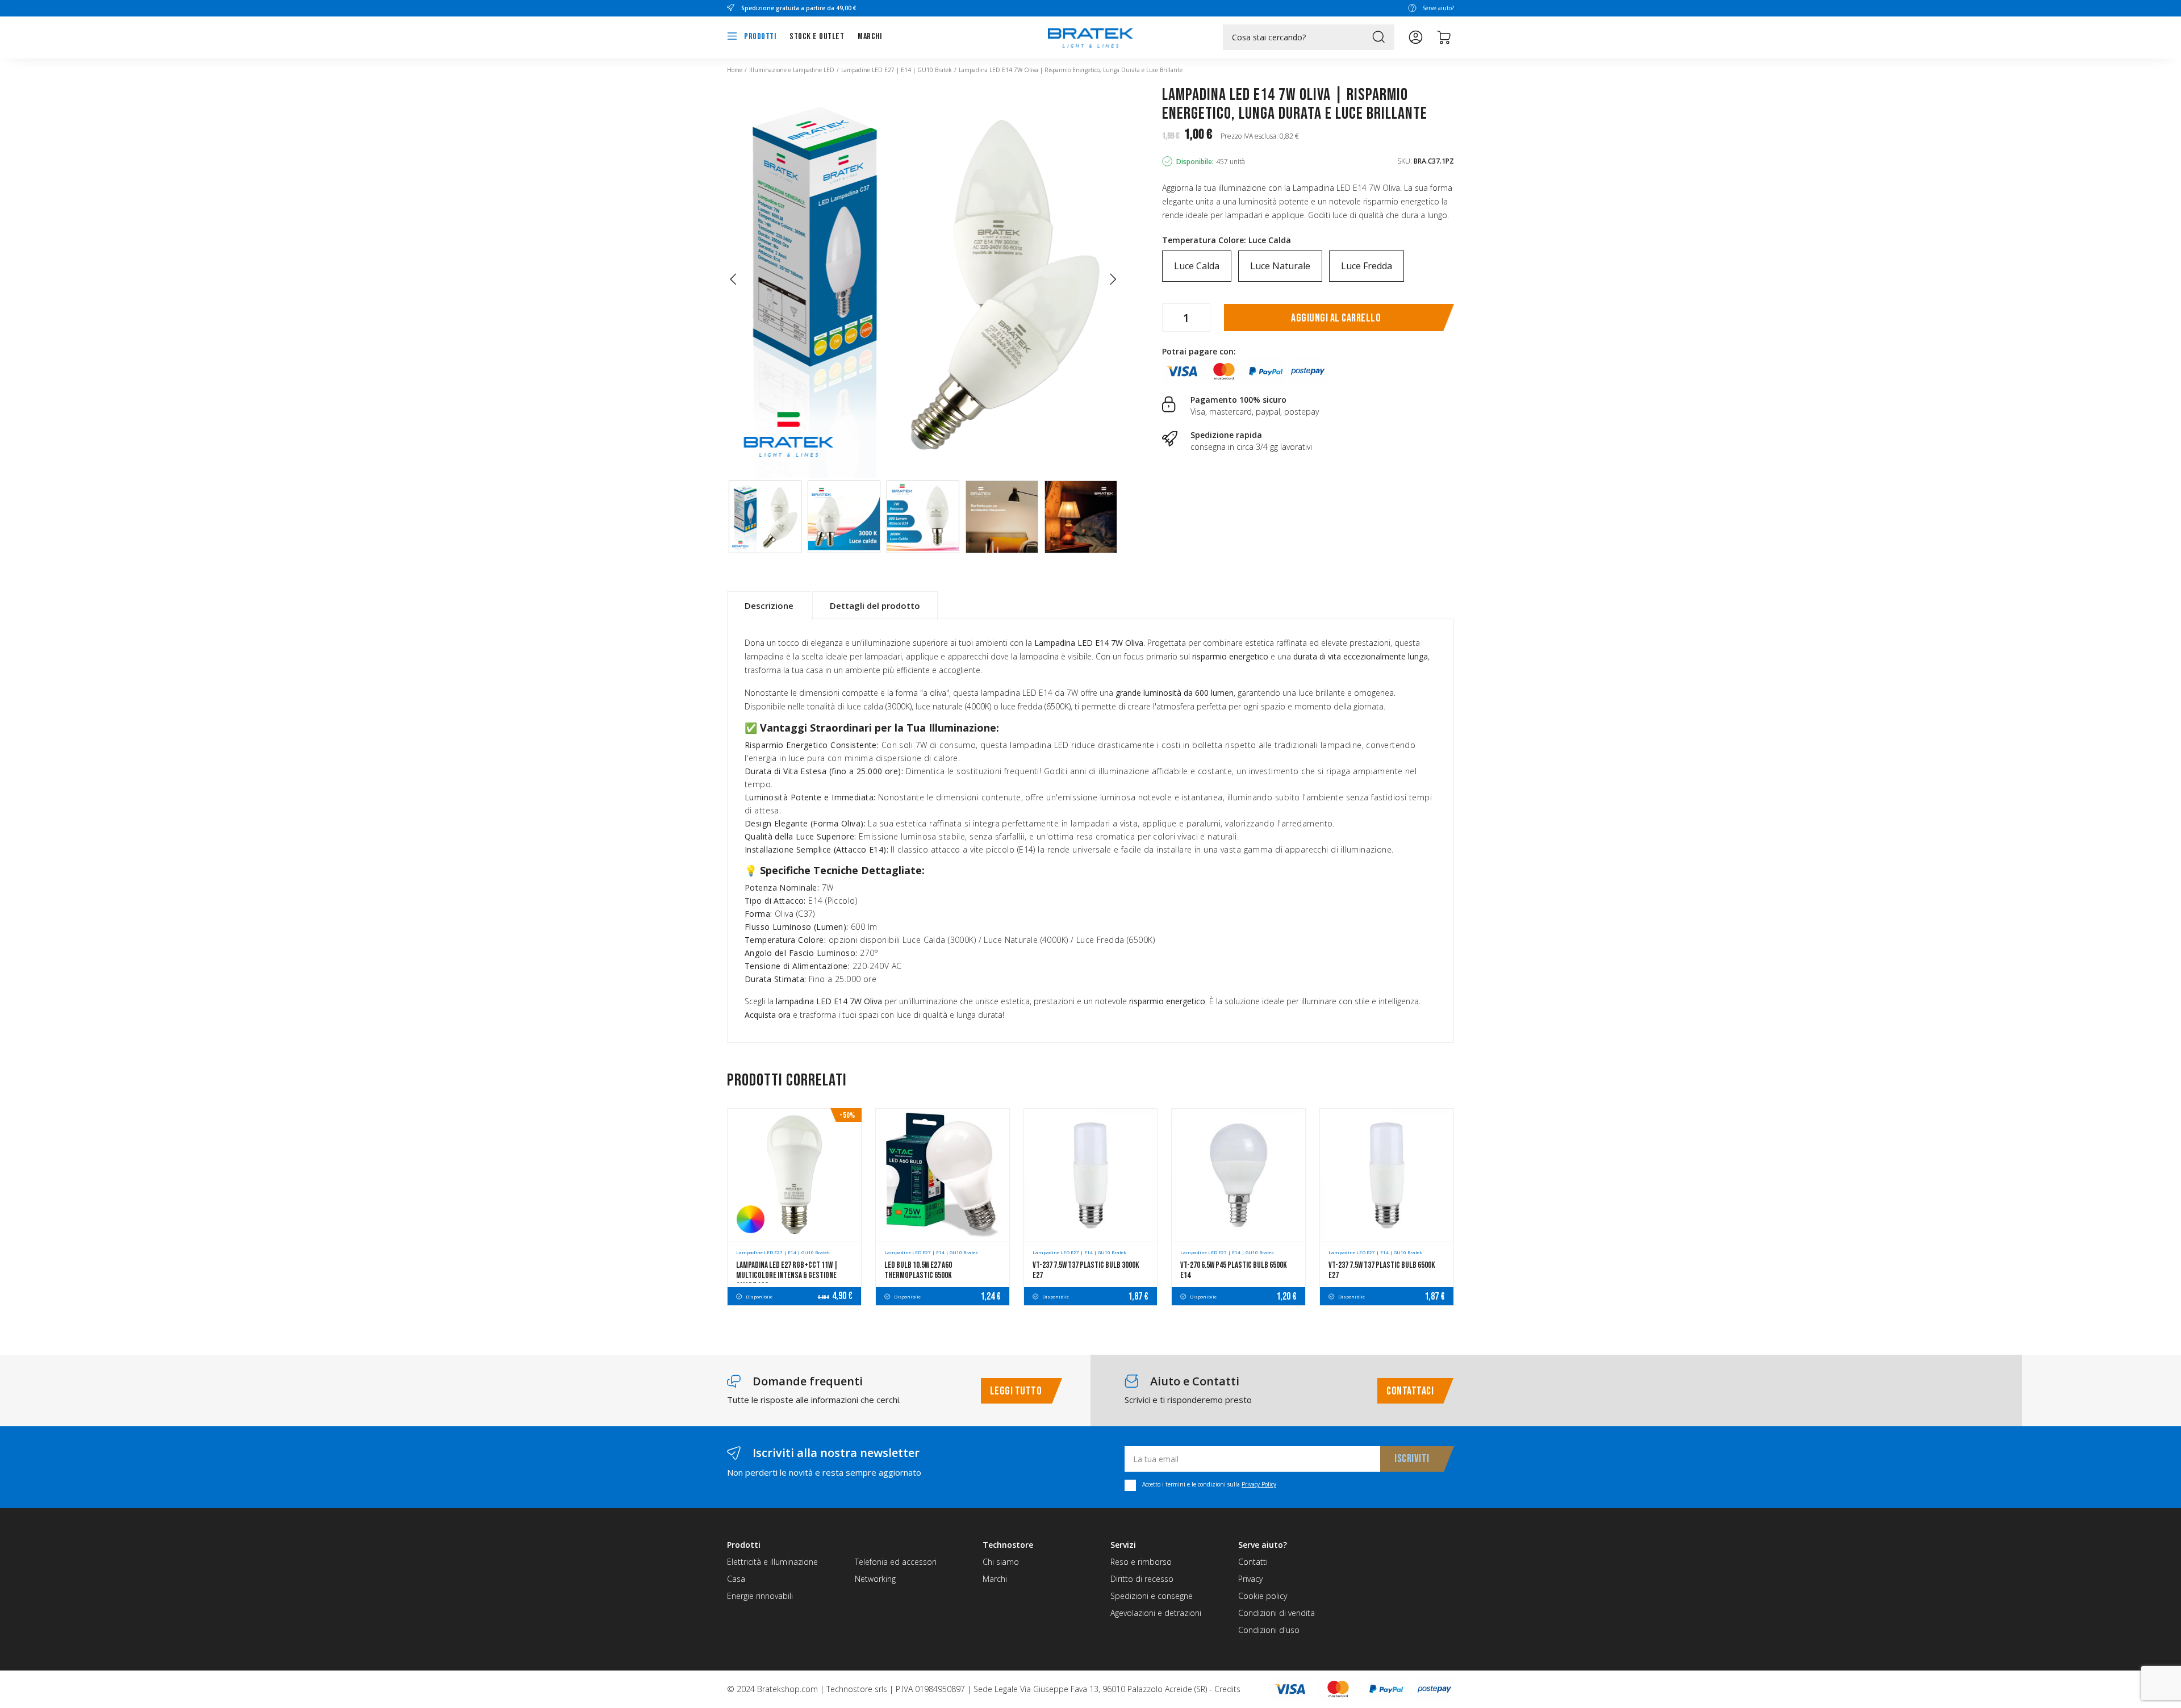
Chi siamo (1001, 1562)
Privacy (1250, 1579)
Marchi (870, 37)
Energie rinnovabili (760, 1596)
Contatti (1253, 1562)
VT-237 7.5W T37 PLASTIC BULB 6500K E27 (1382, 1270)
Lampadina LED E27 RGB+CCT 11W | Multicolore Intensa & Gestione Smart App (787, 1275)
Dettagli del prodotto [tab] (875, 605)
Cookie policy (1263, 1596)
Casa (736, 1579)
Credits (1227, 1689)
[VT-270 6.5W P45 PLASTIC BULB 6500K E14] (1238, 1175)
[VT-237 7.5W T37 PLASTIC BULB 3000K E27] (1091, 1175)
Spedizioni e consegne (1152, 1596)
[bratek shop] (1090, 32)
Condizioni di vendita (1277, 1613)
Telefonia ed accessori (896, 1562)
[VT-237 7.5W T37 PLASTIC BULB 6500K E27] (1387, 1175)
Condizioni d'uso (1269, 1630)
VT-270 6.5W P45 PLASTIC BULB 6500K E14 (1234, 1270)
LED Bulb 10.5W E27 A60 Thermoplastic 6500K (918, 1270)
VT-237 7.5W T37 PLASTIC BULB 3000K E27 (1086, 1270)
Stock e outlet (817, 37)
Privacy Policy (1259, 1484)
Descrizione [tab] (769, 605)
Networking (875, 1579)
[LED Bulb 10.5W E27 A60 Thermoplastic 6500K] (943, 1175)
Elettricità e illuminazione (772, 1562)
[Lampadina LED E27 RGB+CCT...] (794, 1175)
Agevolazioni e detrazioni (1156, 1613)
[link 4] (1416, 37)
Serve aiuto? (1438, 8)
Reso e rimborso (1141, 1562)
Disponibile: (1195, 162)
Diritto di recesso (1142, 1579)
